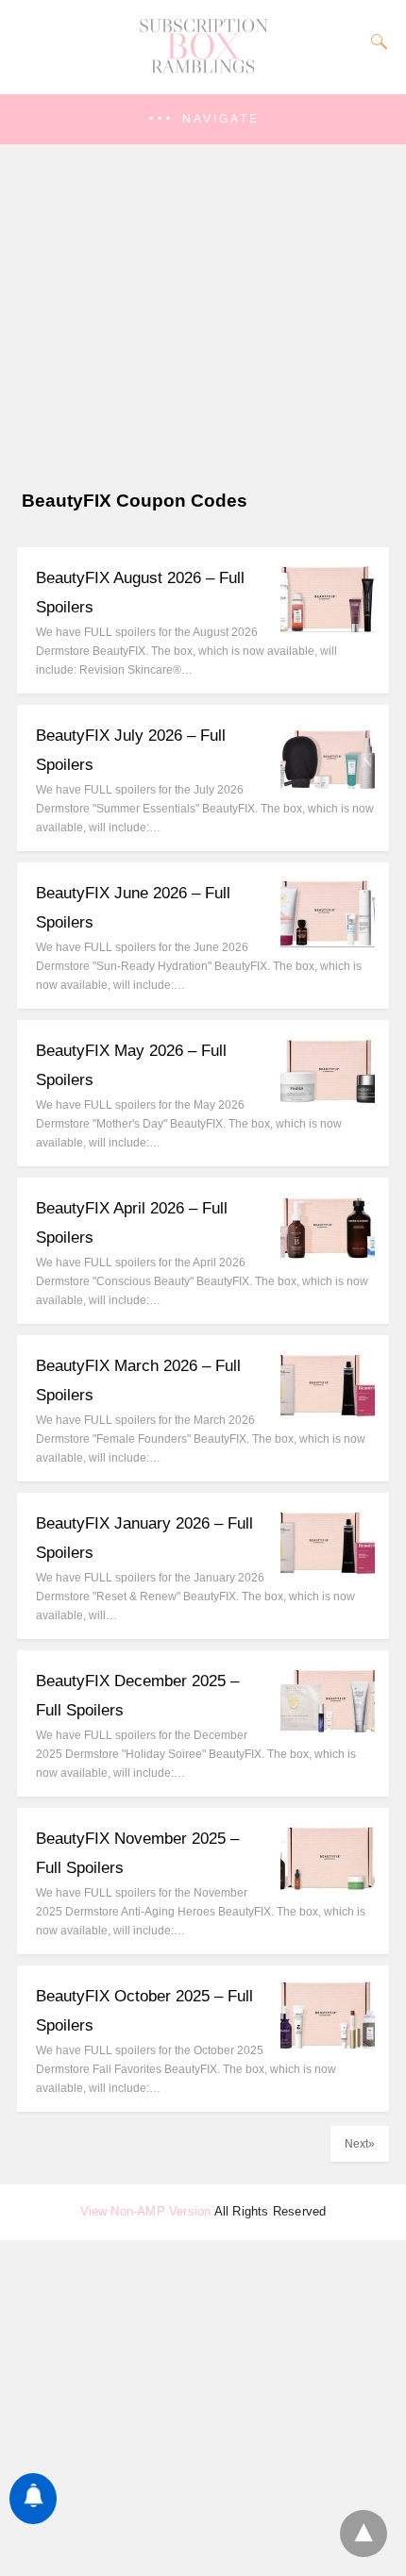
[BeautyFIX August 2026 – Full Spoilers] (328, 627)
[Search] (375, 42)
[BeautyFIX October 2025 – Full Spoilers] (328, 2045)
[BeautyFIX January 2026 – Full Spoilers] (328, 1572)
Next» (360, 2144)
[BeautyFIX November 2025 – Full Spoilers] (328, 1888)
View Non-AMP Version (146, 2211)
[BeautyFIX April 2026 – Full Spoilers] (328, 1257)
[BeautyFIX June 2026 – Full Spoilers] (328, 942)
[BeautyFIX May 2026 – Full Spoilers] (328, 1100)
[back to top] (364, 2534)
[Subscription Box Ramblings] (203, 69)
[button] (203, 119)
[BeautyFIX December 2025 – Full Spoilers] (328, 1730)
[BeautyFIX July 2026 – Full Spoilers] (328, 785)
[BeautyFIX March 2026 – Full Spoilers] (328, 1415)
